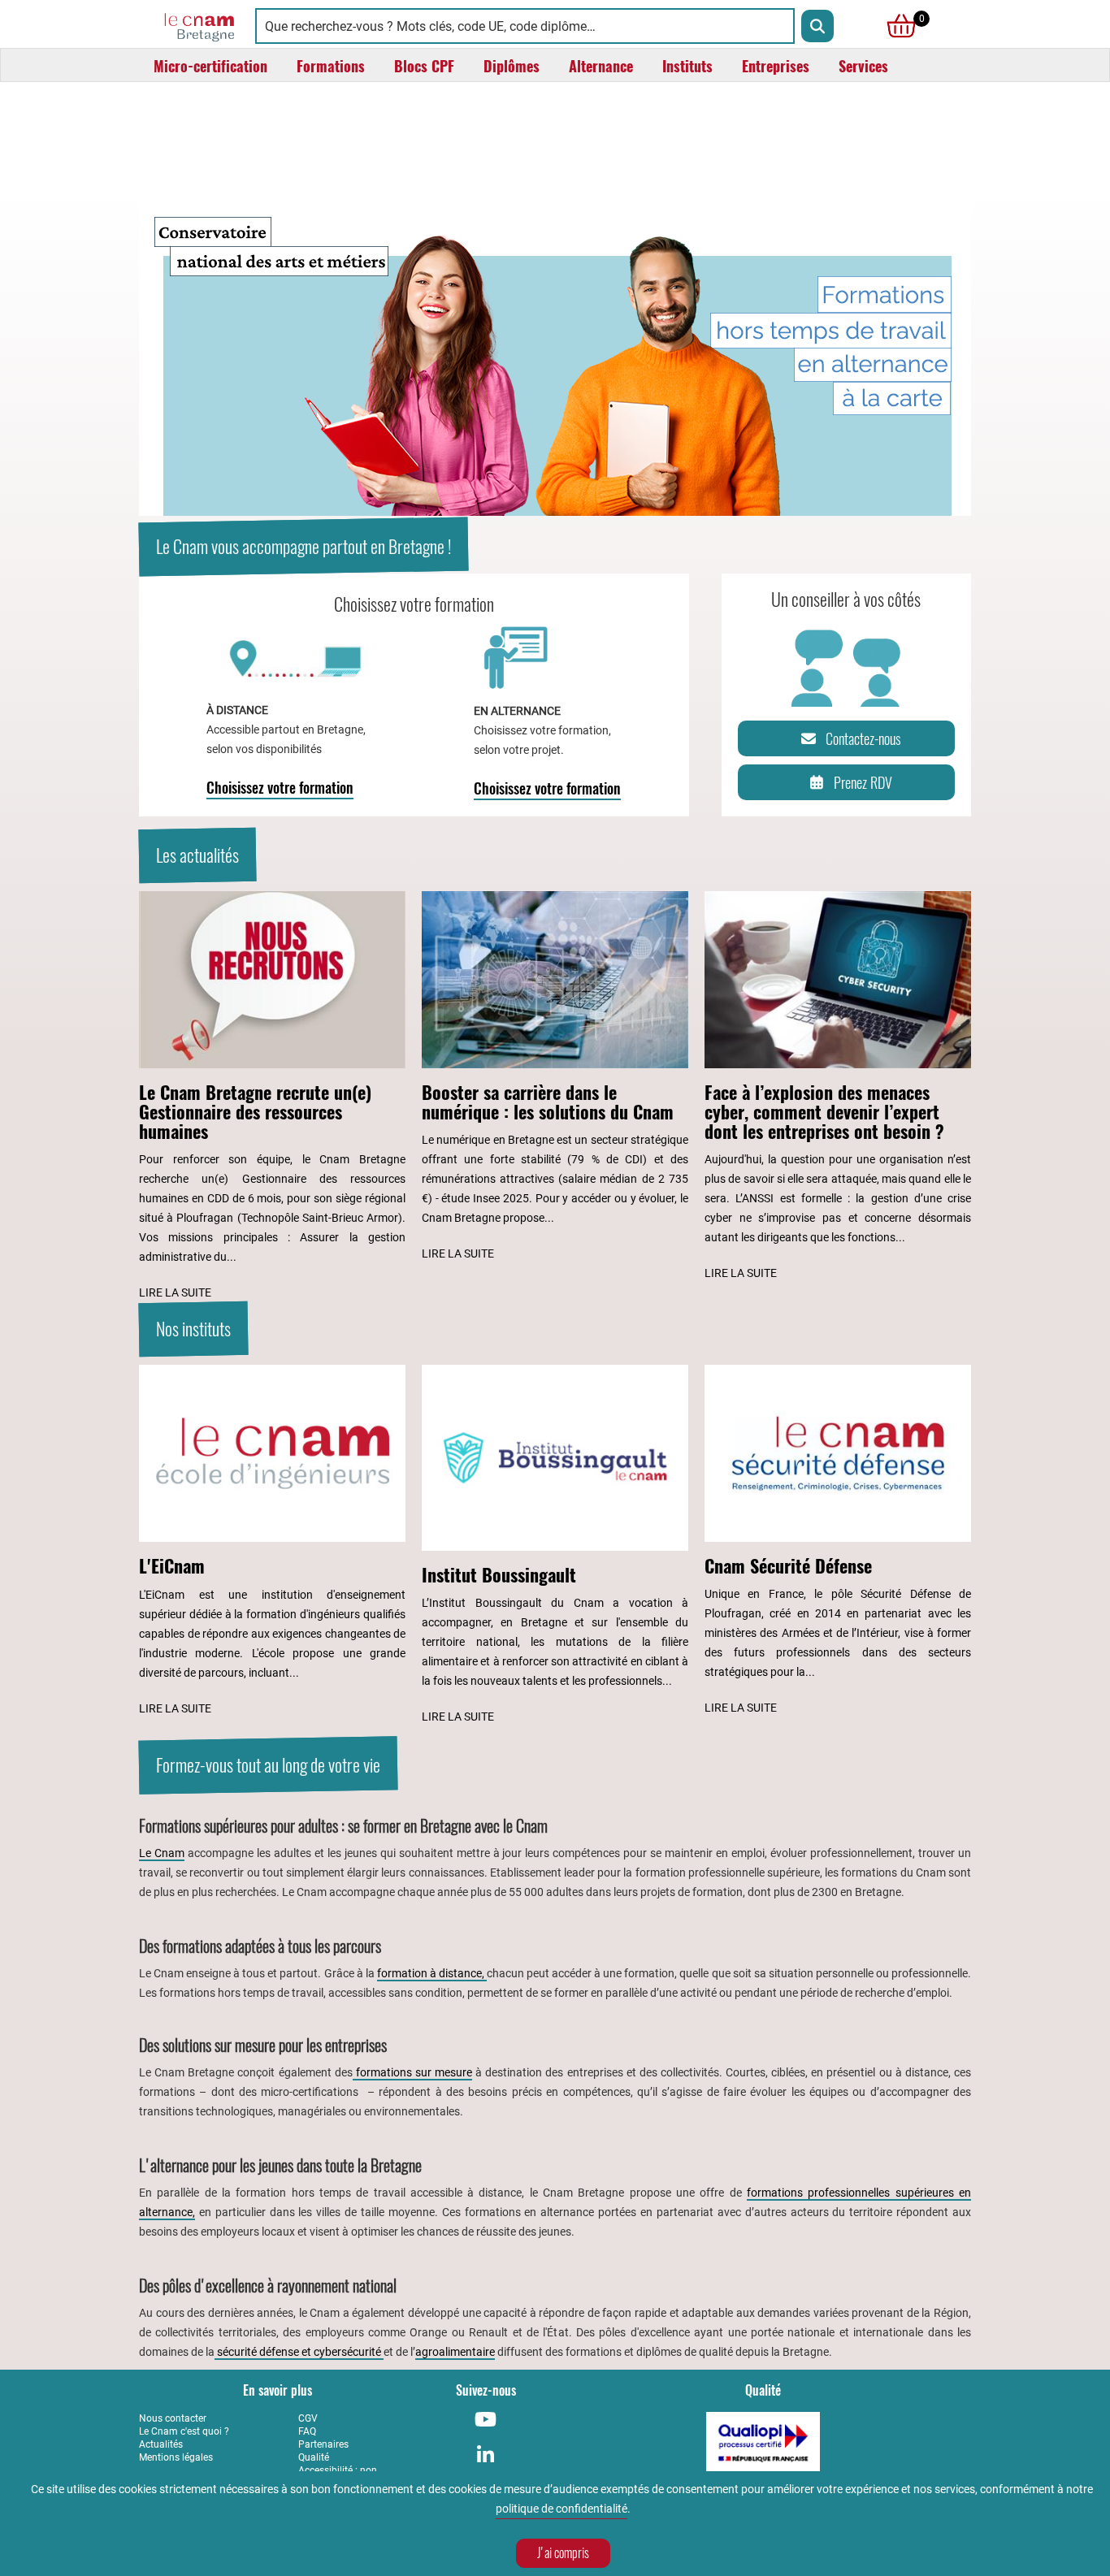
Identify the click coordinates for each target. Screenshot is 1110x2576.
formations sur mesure (412, 2072)
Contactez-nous (863, 739)
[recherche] (817, 26)
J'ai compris (563, 2553)
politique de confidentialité (562, 2509)
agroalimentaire (455, 2352)
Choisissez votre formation (280, 788)
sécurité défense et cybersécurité (299, 2352)
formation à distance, (432, 1973)
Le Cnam (162, 1853)
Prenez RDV (863, 783)
